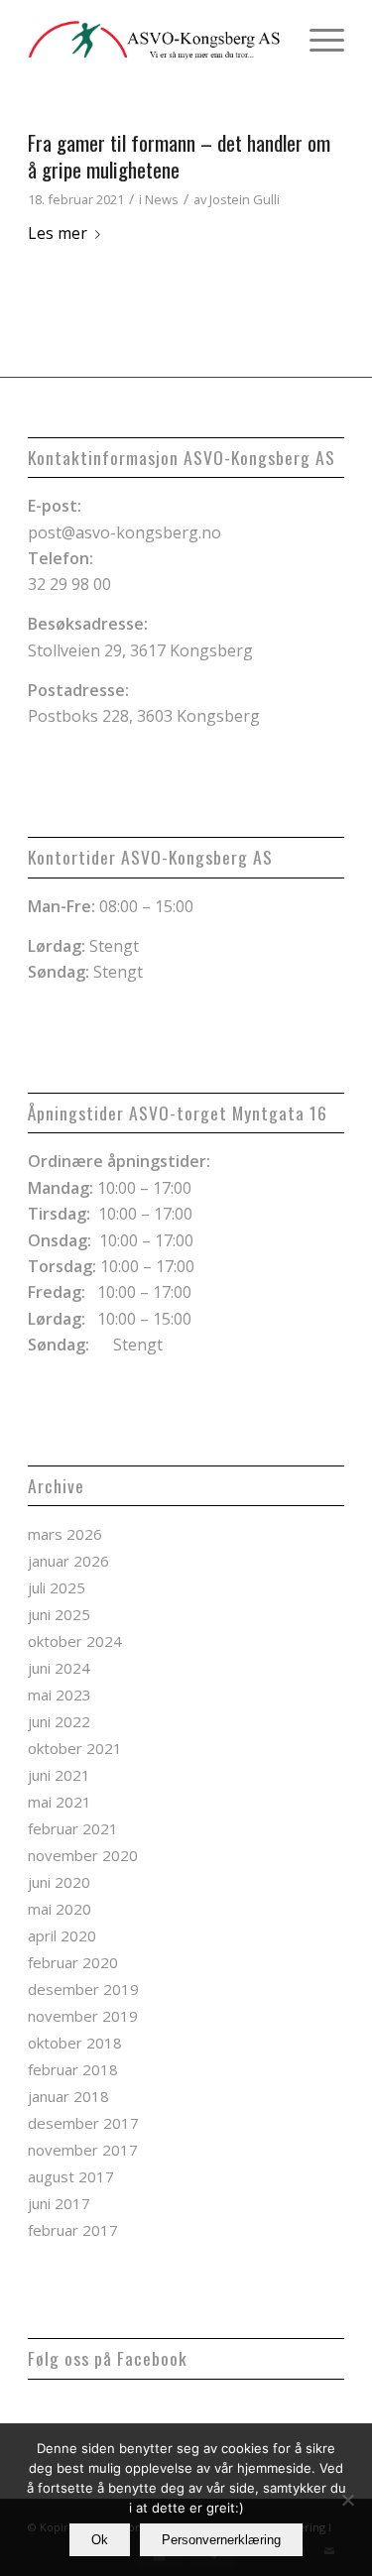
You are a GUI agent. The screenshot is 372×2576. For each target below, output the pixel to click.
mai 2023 (60, 1695)
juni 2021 (59, 1775)
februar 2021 (73, 1828)
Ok (100, 2540)
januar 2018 (68, 2096)
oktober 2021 (75, 1748)
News (162, 199)
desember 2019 (83, 1989)
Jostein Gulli (245, 199)
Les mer (58, 233)
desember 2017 (83, 2123)
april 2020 (62, 1935)
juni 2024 (59, 1668)
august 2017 (71, 2176)
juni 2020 (59, 1882)
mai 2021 (60, 1802)
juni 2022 (59, 1721)
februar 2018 (73, 2069)
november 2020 (83, 1855)
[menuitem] (317, 40)
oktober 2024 (75, 1641)
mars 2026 (65, 1534)
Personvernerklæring (221, 2540)
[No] (347, 2500)
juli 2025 (57, 1587)
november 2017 (83, 2150)
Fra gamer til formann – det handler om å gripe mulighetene (179, 156)
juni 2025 (59, 1614)
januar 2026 (68, 1561)
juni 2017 (59, 2203)
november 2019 (83, 2016)
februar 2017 (73, 2230)
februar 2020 (73, 1962)
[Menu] (317, 40)
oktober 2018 (75, 2043)
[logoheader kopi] (154, 40)
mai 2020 (60, 1909)
